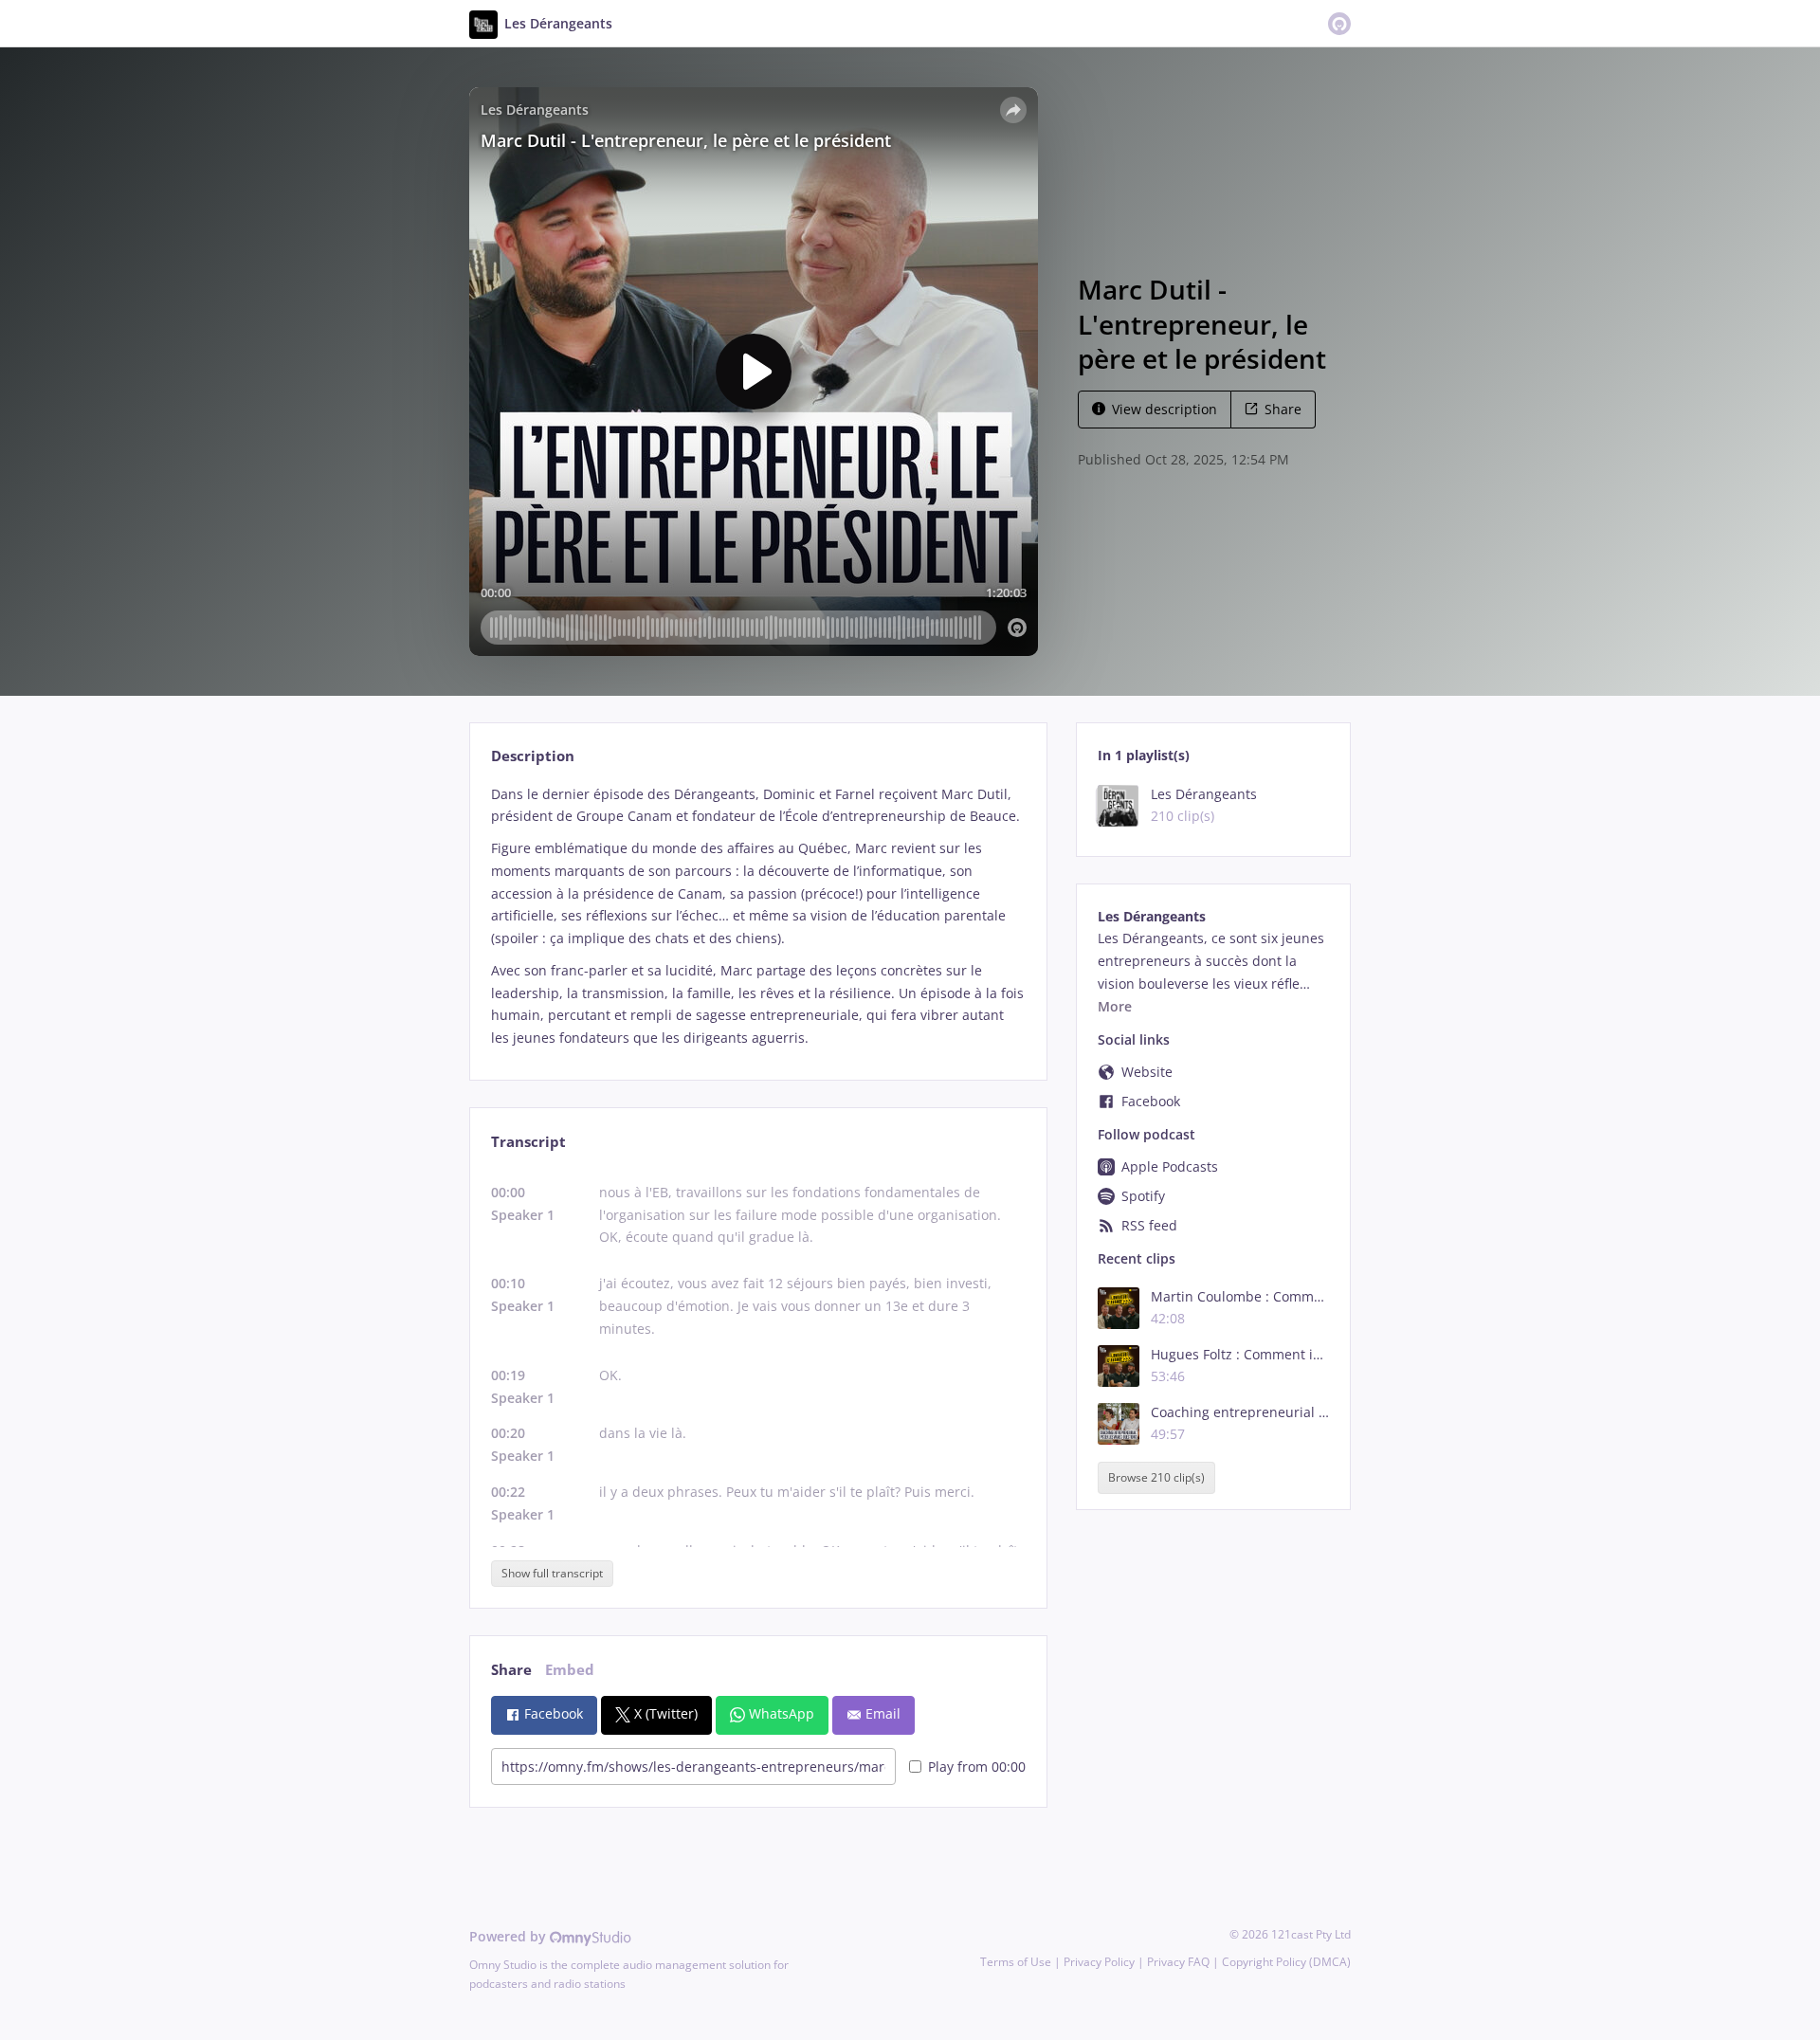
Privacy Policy (1099, 1962)
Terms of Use (1016, 1962)
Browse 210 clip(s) (1156, 1478)
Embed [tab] (570, 1670)
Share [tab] (511, 1670)
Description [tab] (533, 756)
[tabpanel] (758, 916)
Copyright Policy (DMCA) (1286, 1962)
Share (1283, 409)
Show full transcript (552, 1573)
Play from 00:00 (977, 1767)
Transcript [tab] (528, 1142)
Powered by (510, 1936)
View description (1165, 409)
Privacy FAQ (1178, 1962)
